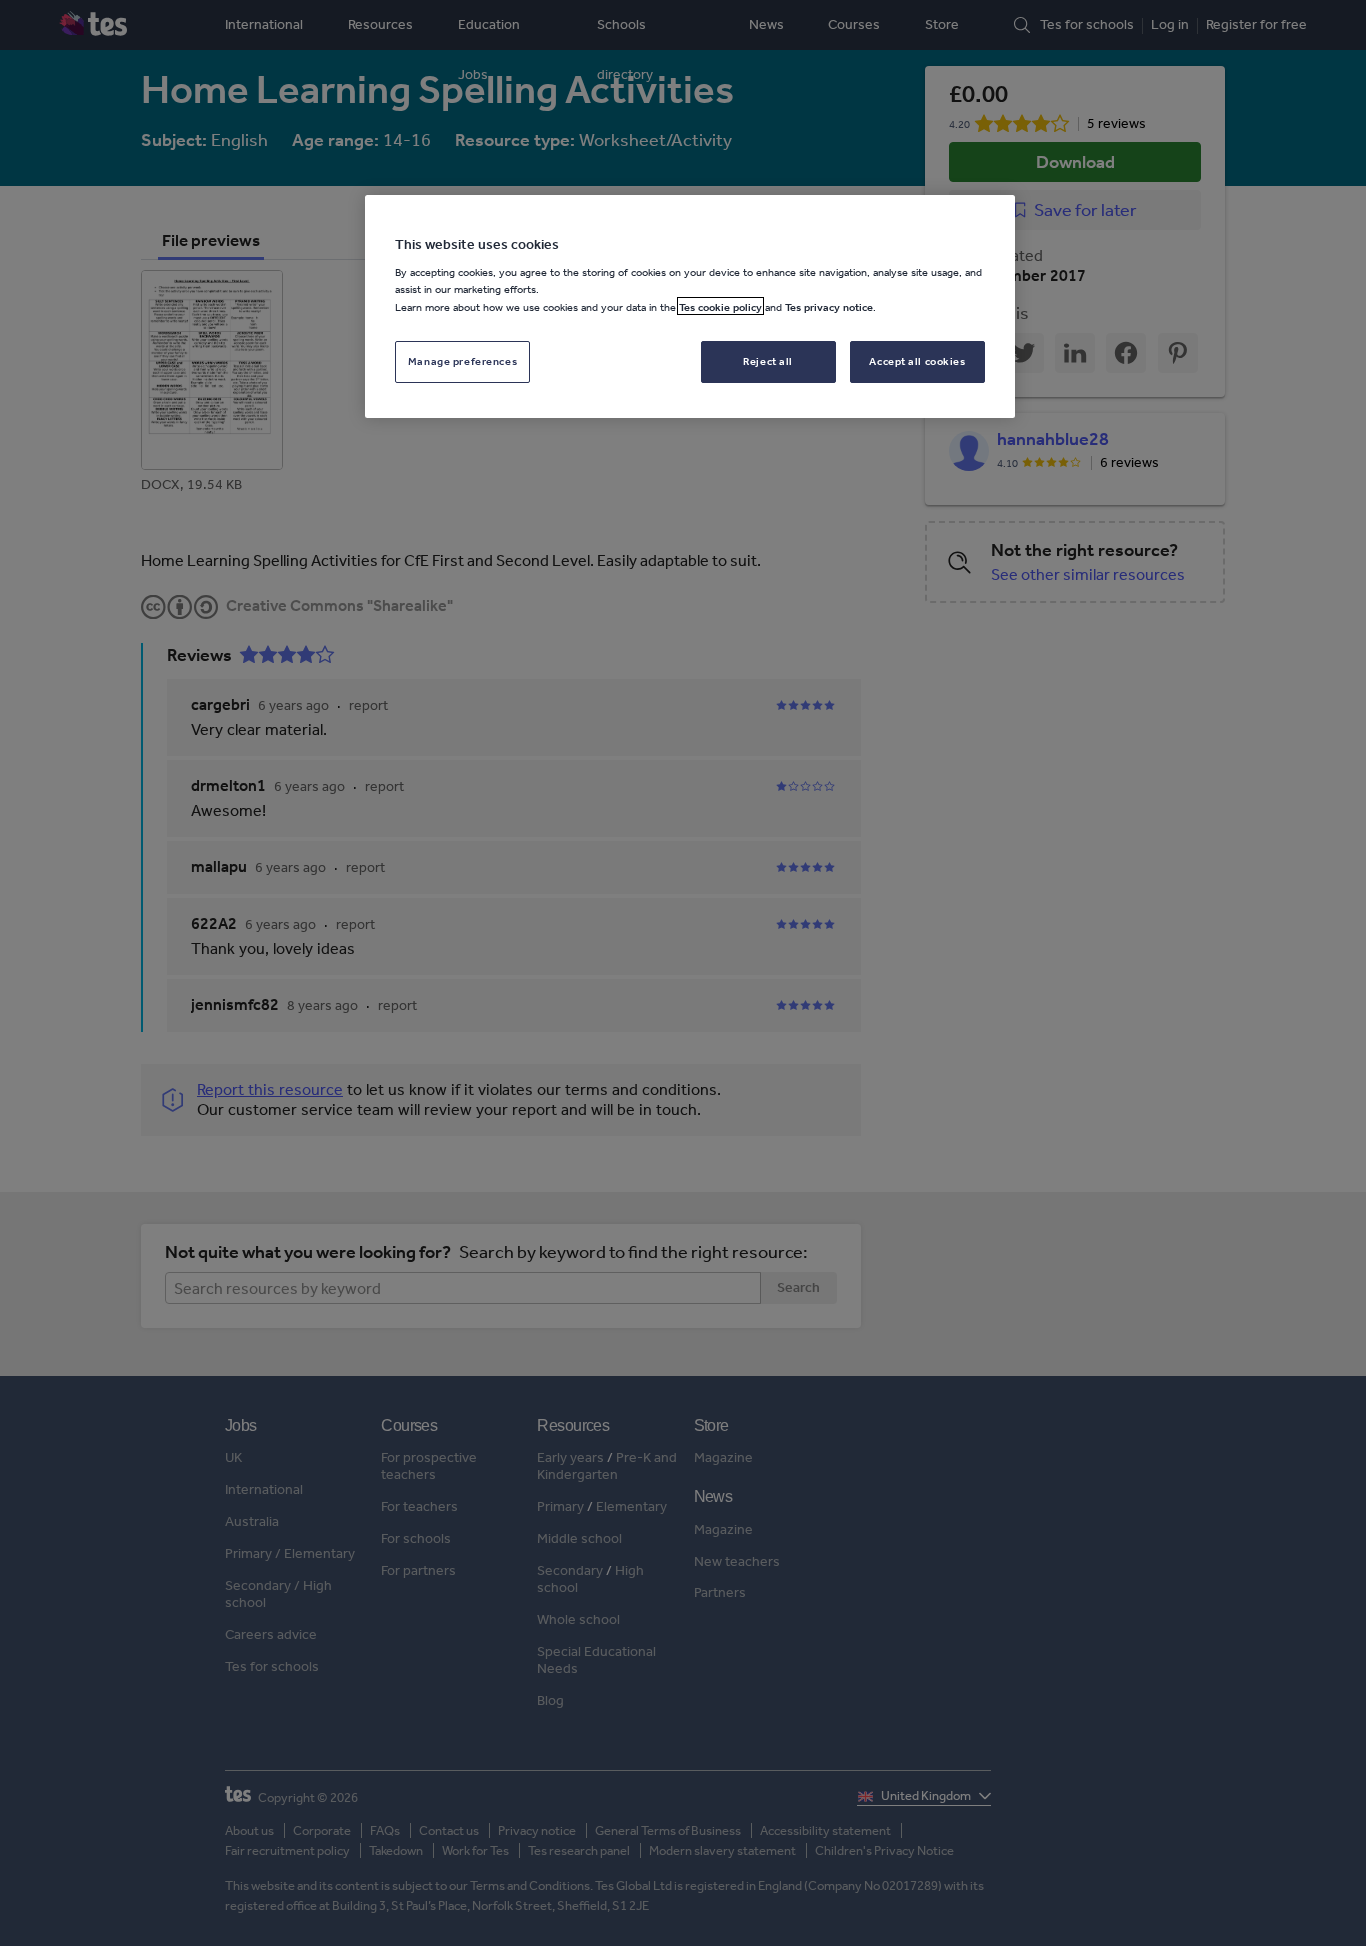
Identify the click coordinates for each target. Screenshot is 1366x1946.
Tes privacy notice (829, 306)
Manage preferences (462, 360)
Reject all (768, 360)
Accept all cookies (917, 360)
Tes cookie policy (720, 306)
